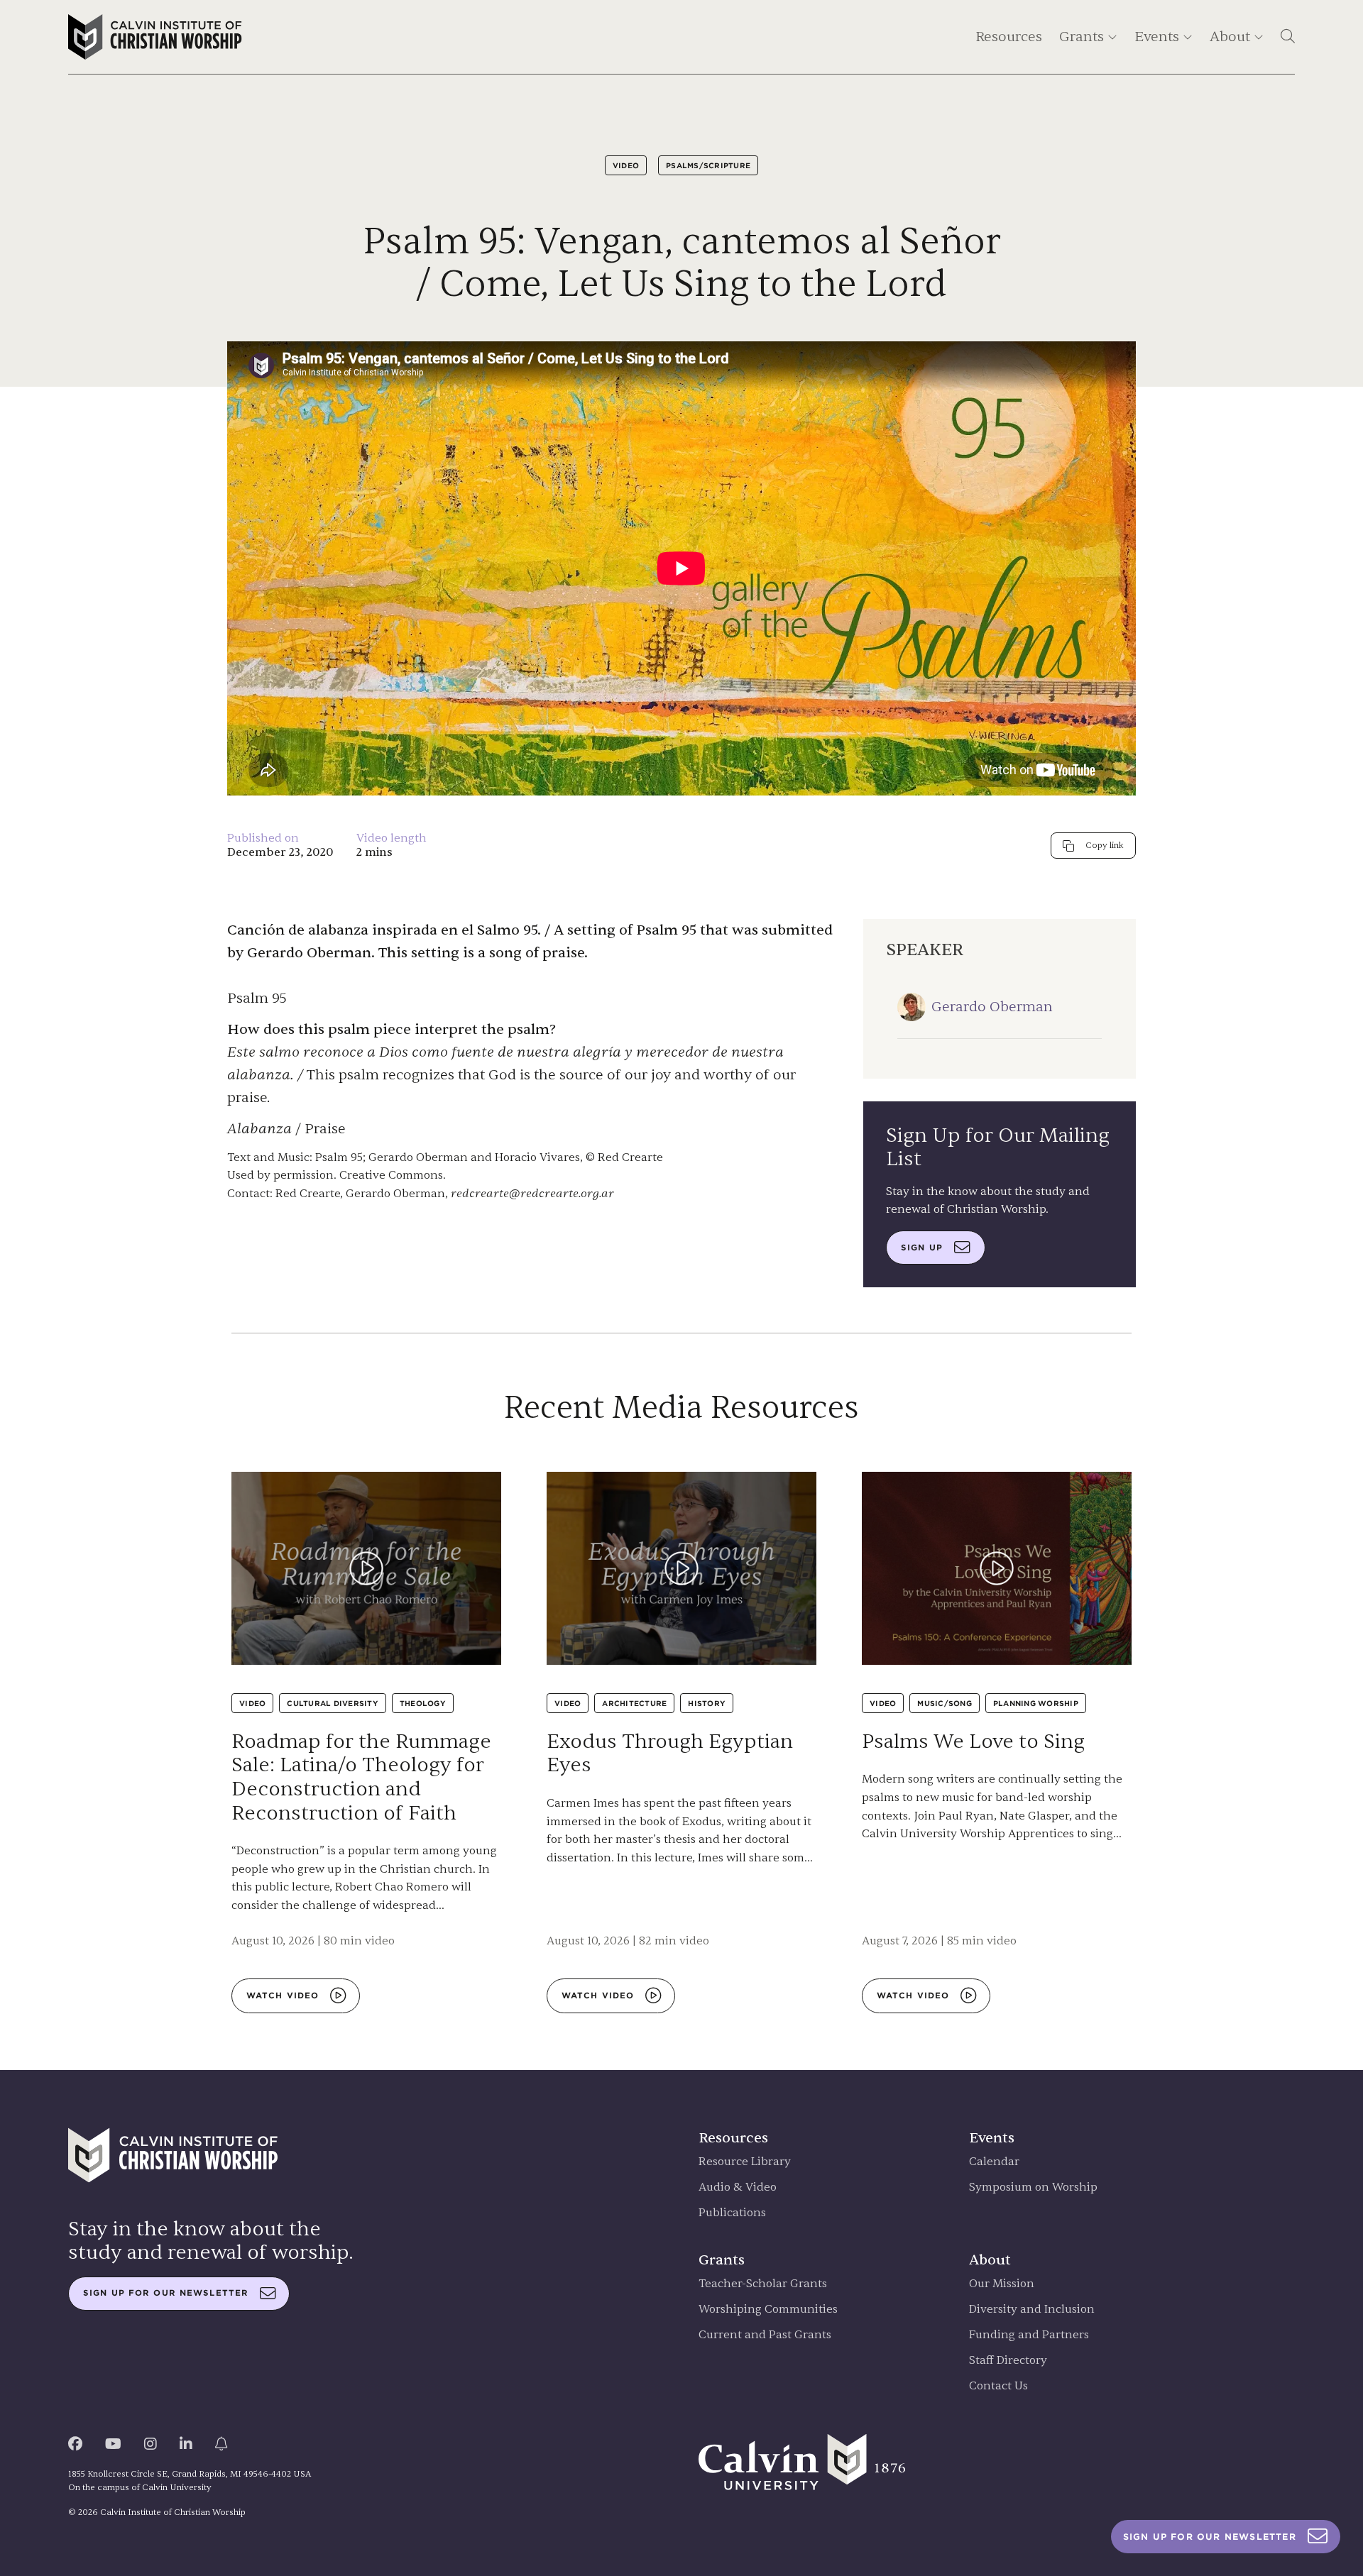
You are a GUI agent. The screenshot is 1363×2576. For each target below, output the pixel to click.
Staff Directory (1008, 2361)
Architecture (634, 1703)
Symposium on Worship (1033, 2187)
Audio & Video (738, 2187)
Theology (423, 1703)
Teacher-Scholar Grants (763, 2284)
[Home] (155, 37)
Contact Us (998, 2386)
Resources (1009, 37)
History (707, 1703)
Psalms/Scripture (708, 165)
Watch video (283, 1996)
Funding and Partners (1029, 2335)
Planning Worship (1036, 1703)
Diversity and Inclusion (1032, 2310)
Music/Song (945, 1703)
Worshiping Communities (768, 2310)
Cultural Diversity (333, 1703)
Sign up (922, 1248)
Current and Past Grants (765, 2335)
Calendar (994, 2162)
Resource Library (745, 2162)
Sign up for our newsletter (166, 2293)
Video (626, 165)
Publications (732, 2213)
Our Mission (1002, 2284)
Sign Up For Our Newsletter (1210, 2537)
